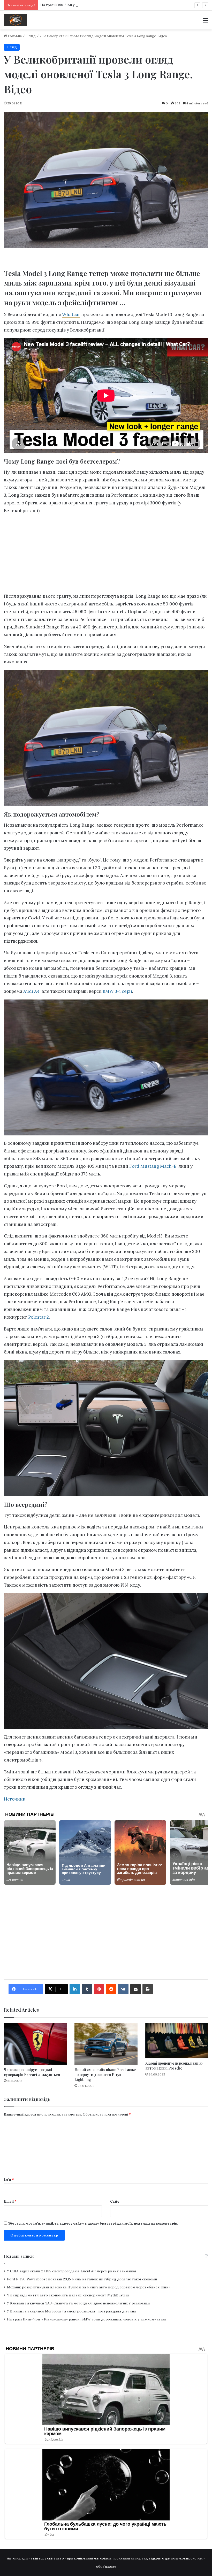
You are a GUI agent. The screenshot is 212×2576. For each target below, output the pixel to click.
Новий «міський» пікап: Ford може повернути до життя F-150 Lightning (105, 2075)
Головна (14, 36)
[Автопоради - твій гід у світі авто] (16, 20)
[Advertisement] (106, 555)
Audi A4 (31, 991)
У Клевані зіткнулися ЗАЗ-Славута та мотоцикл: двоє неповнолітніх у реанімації (78, 2303)
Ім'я (9, 2179)
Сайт (115, 2201)
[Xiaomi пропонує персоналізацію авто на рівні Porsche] (177, 2040)
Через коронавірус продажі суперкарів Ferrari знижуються (32, 2072)
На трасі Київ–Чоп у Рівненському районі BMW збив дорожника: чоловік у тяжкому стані (86, 2319)
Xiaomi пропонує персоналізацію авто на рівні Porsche (174, 2066)
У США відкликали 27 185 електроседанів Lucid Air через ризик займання (72, 2271)
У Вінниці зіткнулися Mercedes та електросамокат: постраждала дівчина (71, 2311)
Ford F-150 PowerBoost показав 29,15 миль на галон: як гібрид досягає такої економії (82, 2279)
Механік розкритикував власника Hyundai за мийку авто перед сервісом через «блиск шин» (89, 2287)
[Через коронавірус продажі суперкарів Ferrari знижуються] (35, 2044)
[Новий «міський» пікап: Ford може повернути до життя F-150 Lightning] (106, 2044)
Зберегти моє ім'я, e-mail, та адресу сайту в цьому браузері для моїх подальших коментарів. (93, 2223)
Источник (15, 1799)
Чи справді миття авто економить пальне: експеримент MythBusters (68, 2295)
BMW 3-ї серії (117, 991)
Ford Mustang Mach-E (153, 1166)
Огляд (31, 36)
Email (10, 2201)
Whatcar (71, 314)
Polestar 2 (39, 1317)
